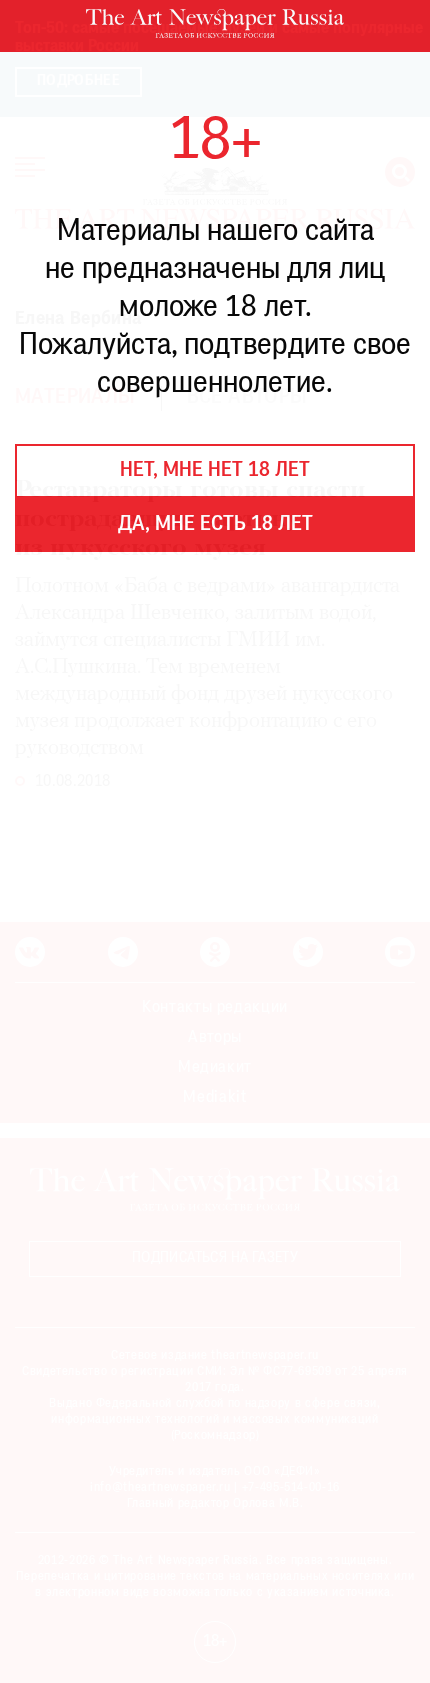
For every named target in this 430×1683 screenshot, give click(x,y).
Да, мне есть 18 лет (215, 525)
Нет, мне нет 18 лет (215, 471)
